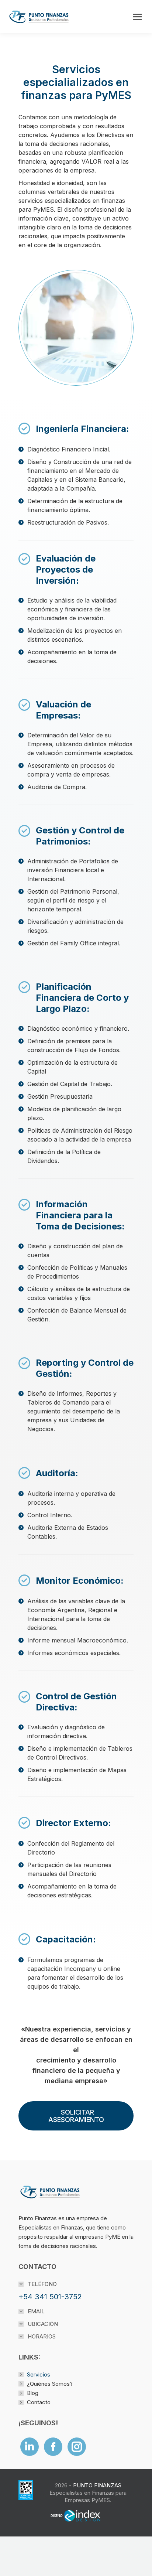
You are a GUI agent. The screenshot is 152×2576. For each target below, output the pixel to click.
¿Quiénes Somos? (50, 2384)
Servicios (39, 2374)
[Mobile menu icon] (137, 17)
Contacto (39, 2402)
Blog (33, 2393)
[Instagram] (77, 2447)
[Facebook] (53, 2447)
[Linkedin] (30, 2447)
